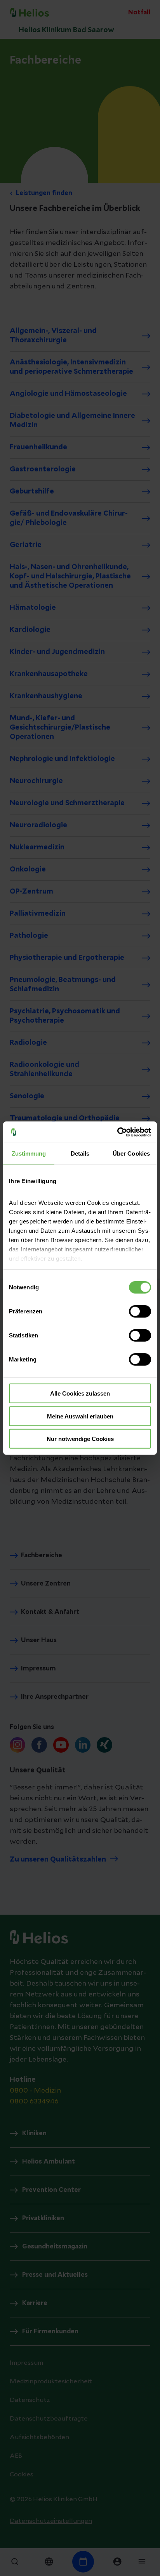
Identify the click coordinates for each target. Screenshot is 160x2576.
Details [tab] (80, 1153)
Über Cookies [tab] (131, 1153)
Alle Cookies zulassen (80, 1393)
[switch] (140, 1311)
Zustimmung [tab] (29, 1153)
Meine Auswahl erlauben (80, 1416)
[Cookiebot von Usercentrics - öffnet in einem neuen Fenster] (117, 1132)
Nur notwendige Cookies (80, 1439)
